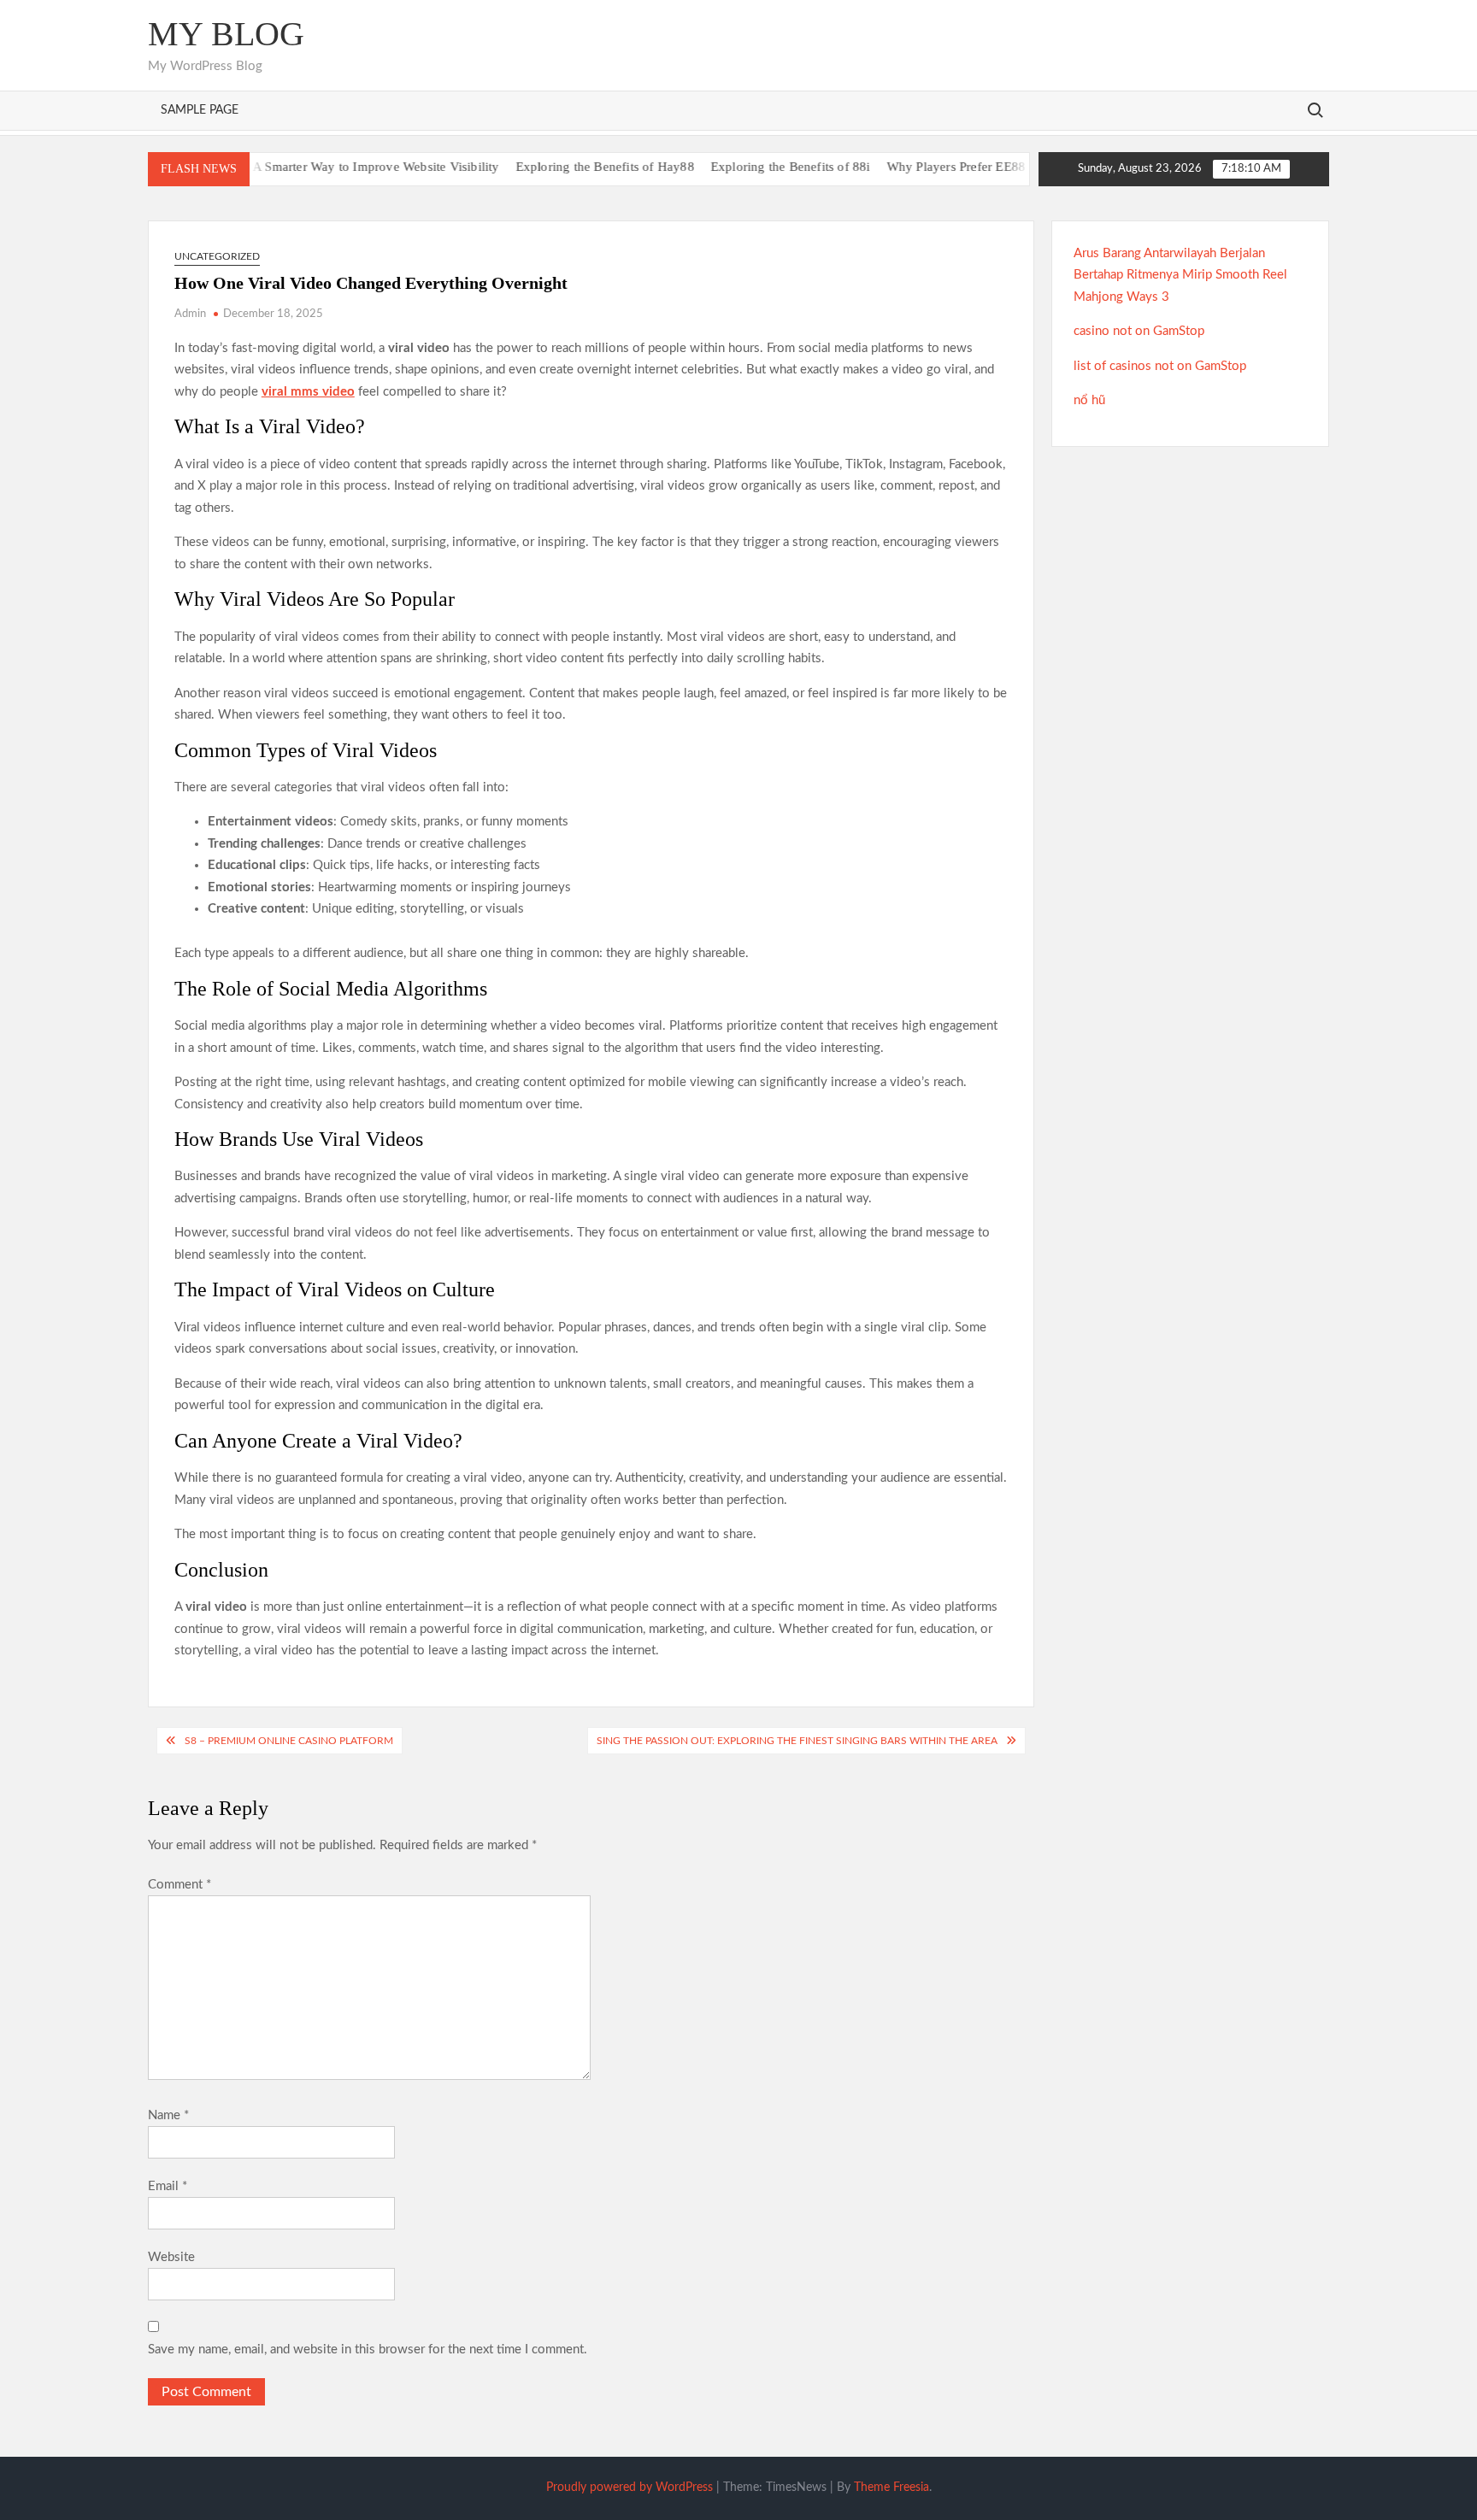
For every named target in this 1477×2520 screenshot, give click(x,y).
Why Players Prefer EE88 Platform (940, 167)
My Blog (226, 34)
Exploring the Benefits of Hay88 (564, 167)
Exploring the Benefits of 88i (750, 167)
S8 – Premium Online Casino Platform (289, 1741)
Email (168, 2186)
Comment (179, 1885)
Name (168, 2115)
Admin (190, 314)
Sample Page (200, 110)
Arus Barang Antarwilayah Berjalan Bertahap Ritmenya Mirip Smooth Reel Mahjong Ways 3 (1180, 275)
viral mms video (308, 392)
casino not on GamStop (1139, 331)
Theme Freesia (891, 2488)
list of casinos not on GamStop (1160, 366)
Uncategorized (217, 256)
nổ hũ (1089, 400)
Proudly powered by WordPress (630, 2488)
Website (171, 2257)
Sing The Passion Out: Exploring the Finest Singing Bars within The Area (797, 1741)
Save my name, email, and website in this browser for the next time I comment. (368, 2350)
